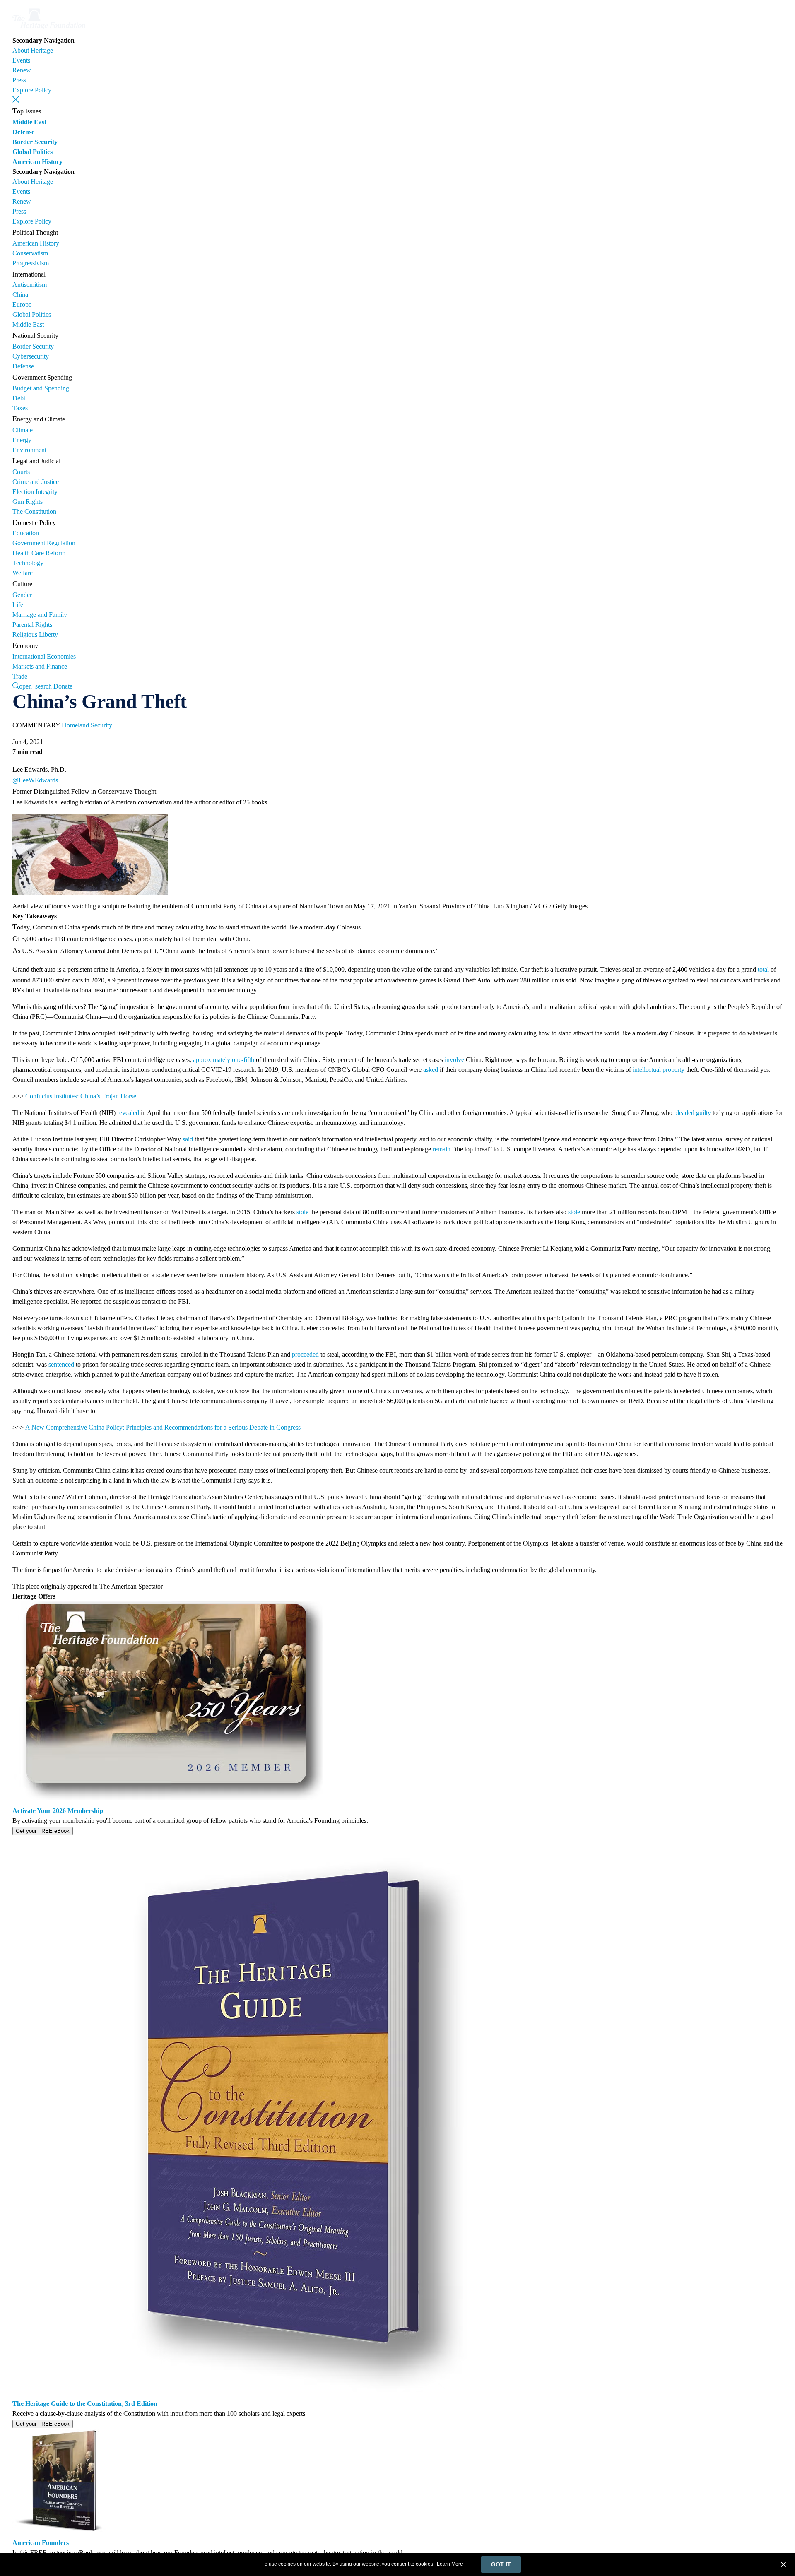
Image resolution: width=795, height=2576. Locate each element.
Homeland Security (87, 725)
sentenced (61, 1364)
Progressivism (31, 263)
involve (454, 1060)
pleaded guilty (693, 1113)
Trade (20, 676)
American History (37, 162)
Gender (22, 595)
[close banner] (783, 2566)
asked (431, 1070)
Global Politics (33, 152)
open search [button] (35, 686)
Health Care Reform (39, 553)
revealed (128, 1113)
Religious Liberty (35, 634)
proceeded (305, 1354)
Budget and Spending (41, 388)
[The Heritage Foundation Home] (49, 30)
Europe (22, 305)
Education (26, 533)
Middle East (29, 122)
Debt (19, 398)
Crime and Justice (36, 482)
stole (302, 1212)
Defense (23, 132)
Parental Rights (32, 625)
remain (442, 1149)
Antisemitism (30, 285)
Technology (28, 563)
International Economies (44, 656)
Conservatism (30, 253)
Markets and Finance (40, 666)
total (763, 969)
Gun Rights (28, 502)
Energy (22, 440)
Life (18, 605)
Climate (23, 430)
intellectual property (659, 1070)
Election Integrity (35, 492)
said (188, 1139)
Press (19, 80)
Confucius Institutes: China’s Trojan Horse (81, 1096)
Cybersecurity (31, 356)
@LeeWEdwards (35, 780)
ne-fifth (245, 1060)
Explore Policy (32, 90)
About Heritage (33, 50)
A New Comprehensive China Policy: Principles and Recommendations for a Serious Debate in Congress (163, 1427)
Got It (501, 2564)
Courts (21, 472)
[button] (16, 99)
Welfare (23, 573)
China (20, 295)
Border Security (35, 142)
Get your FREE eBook (43, 1831)
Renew (22, 70)
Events (21, 60)
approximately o (214, 1060)
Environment (29, 450)
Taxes (20, 408)
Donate (63, 686)
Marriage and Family (40, 615)
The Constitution (34, 512)
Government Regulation (44, 543)
